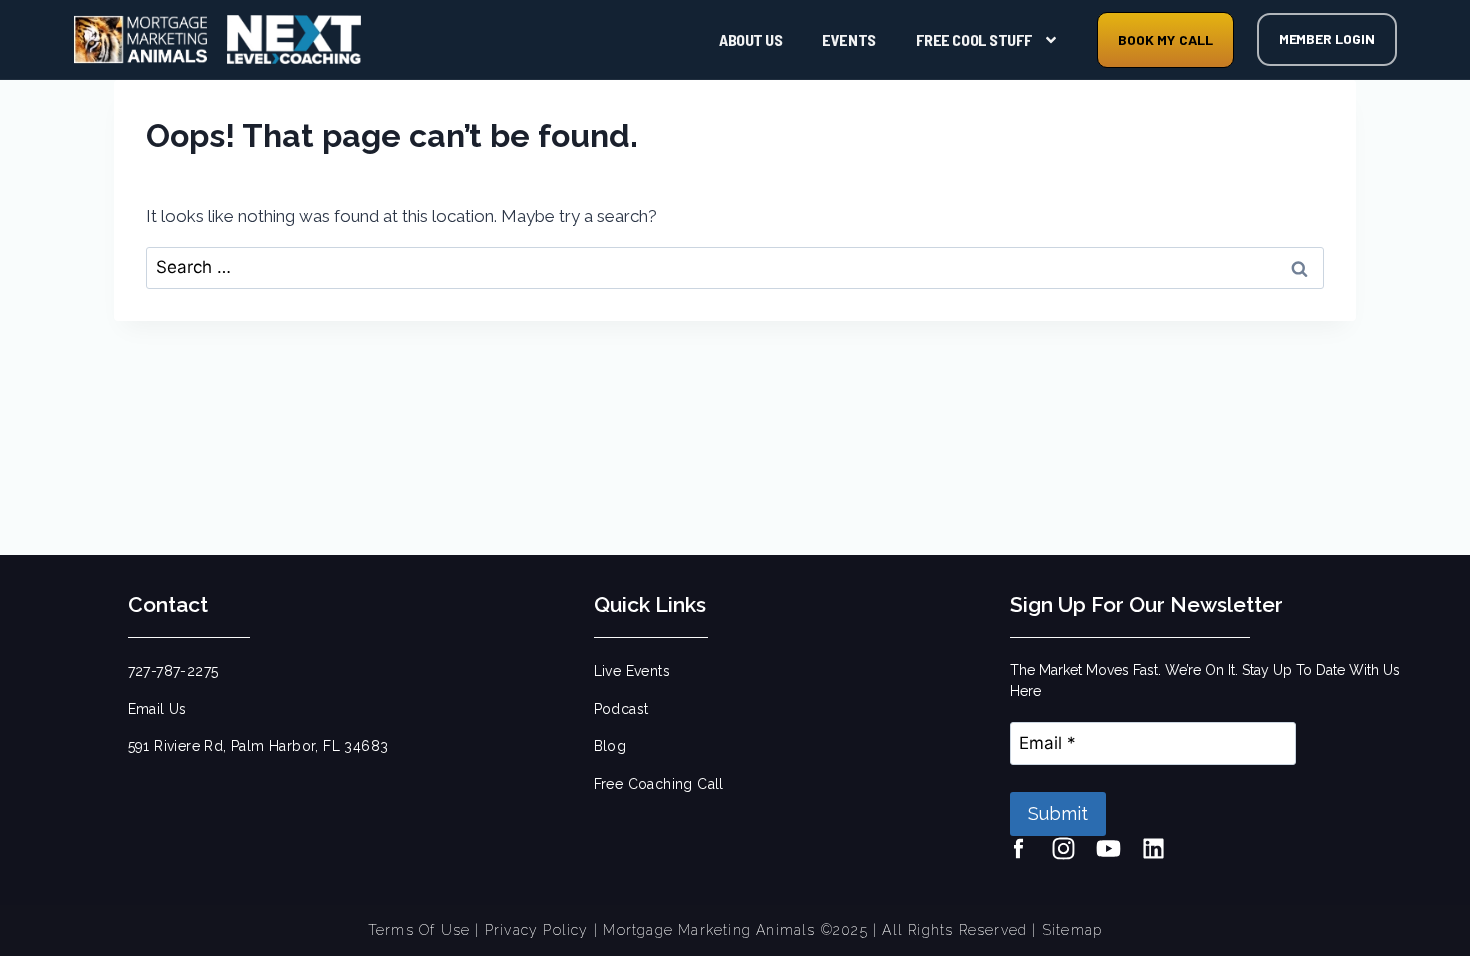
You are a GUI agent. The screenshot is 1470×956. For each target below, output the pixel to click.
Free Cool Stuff (974, 39)
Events (848, 39)
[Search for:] (735, 267)
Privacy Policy (537, 930)
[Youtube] (1113, 853)
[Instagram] (1068, 853)
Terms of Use (419, 930)
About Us (750, 39)
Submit (1058, 813)
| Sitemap (1067, 930)
